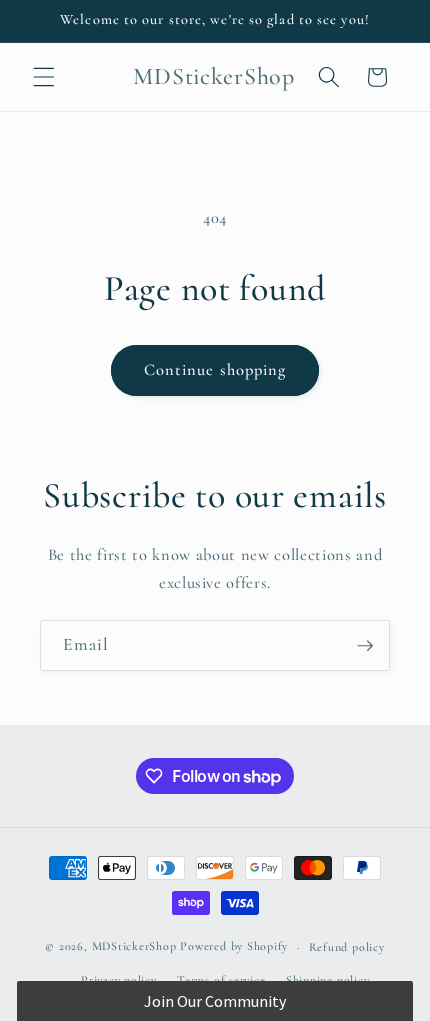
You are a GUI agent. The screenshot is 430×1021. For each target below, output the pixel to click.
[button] (44, 77)
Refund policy (347, 947)
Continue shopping (215, 370)
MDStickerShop (134, 947)
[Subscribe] (365, 646)
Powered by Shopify (234, 947)
